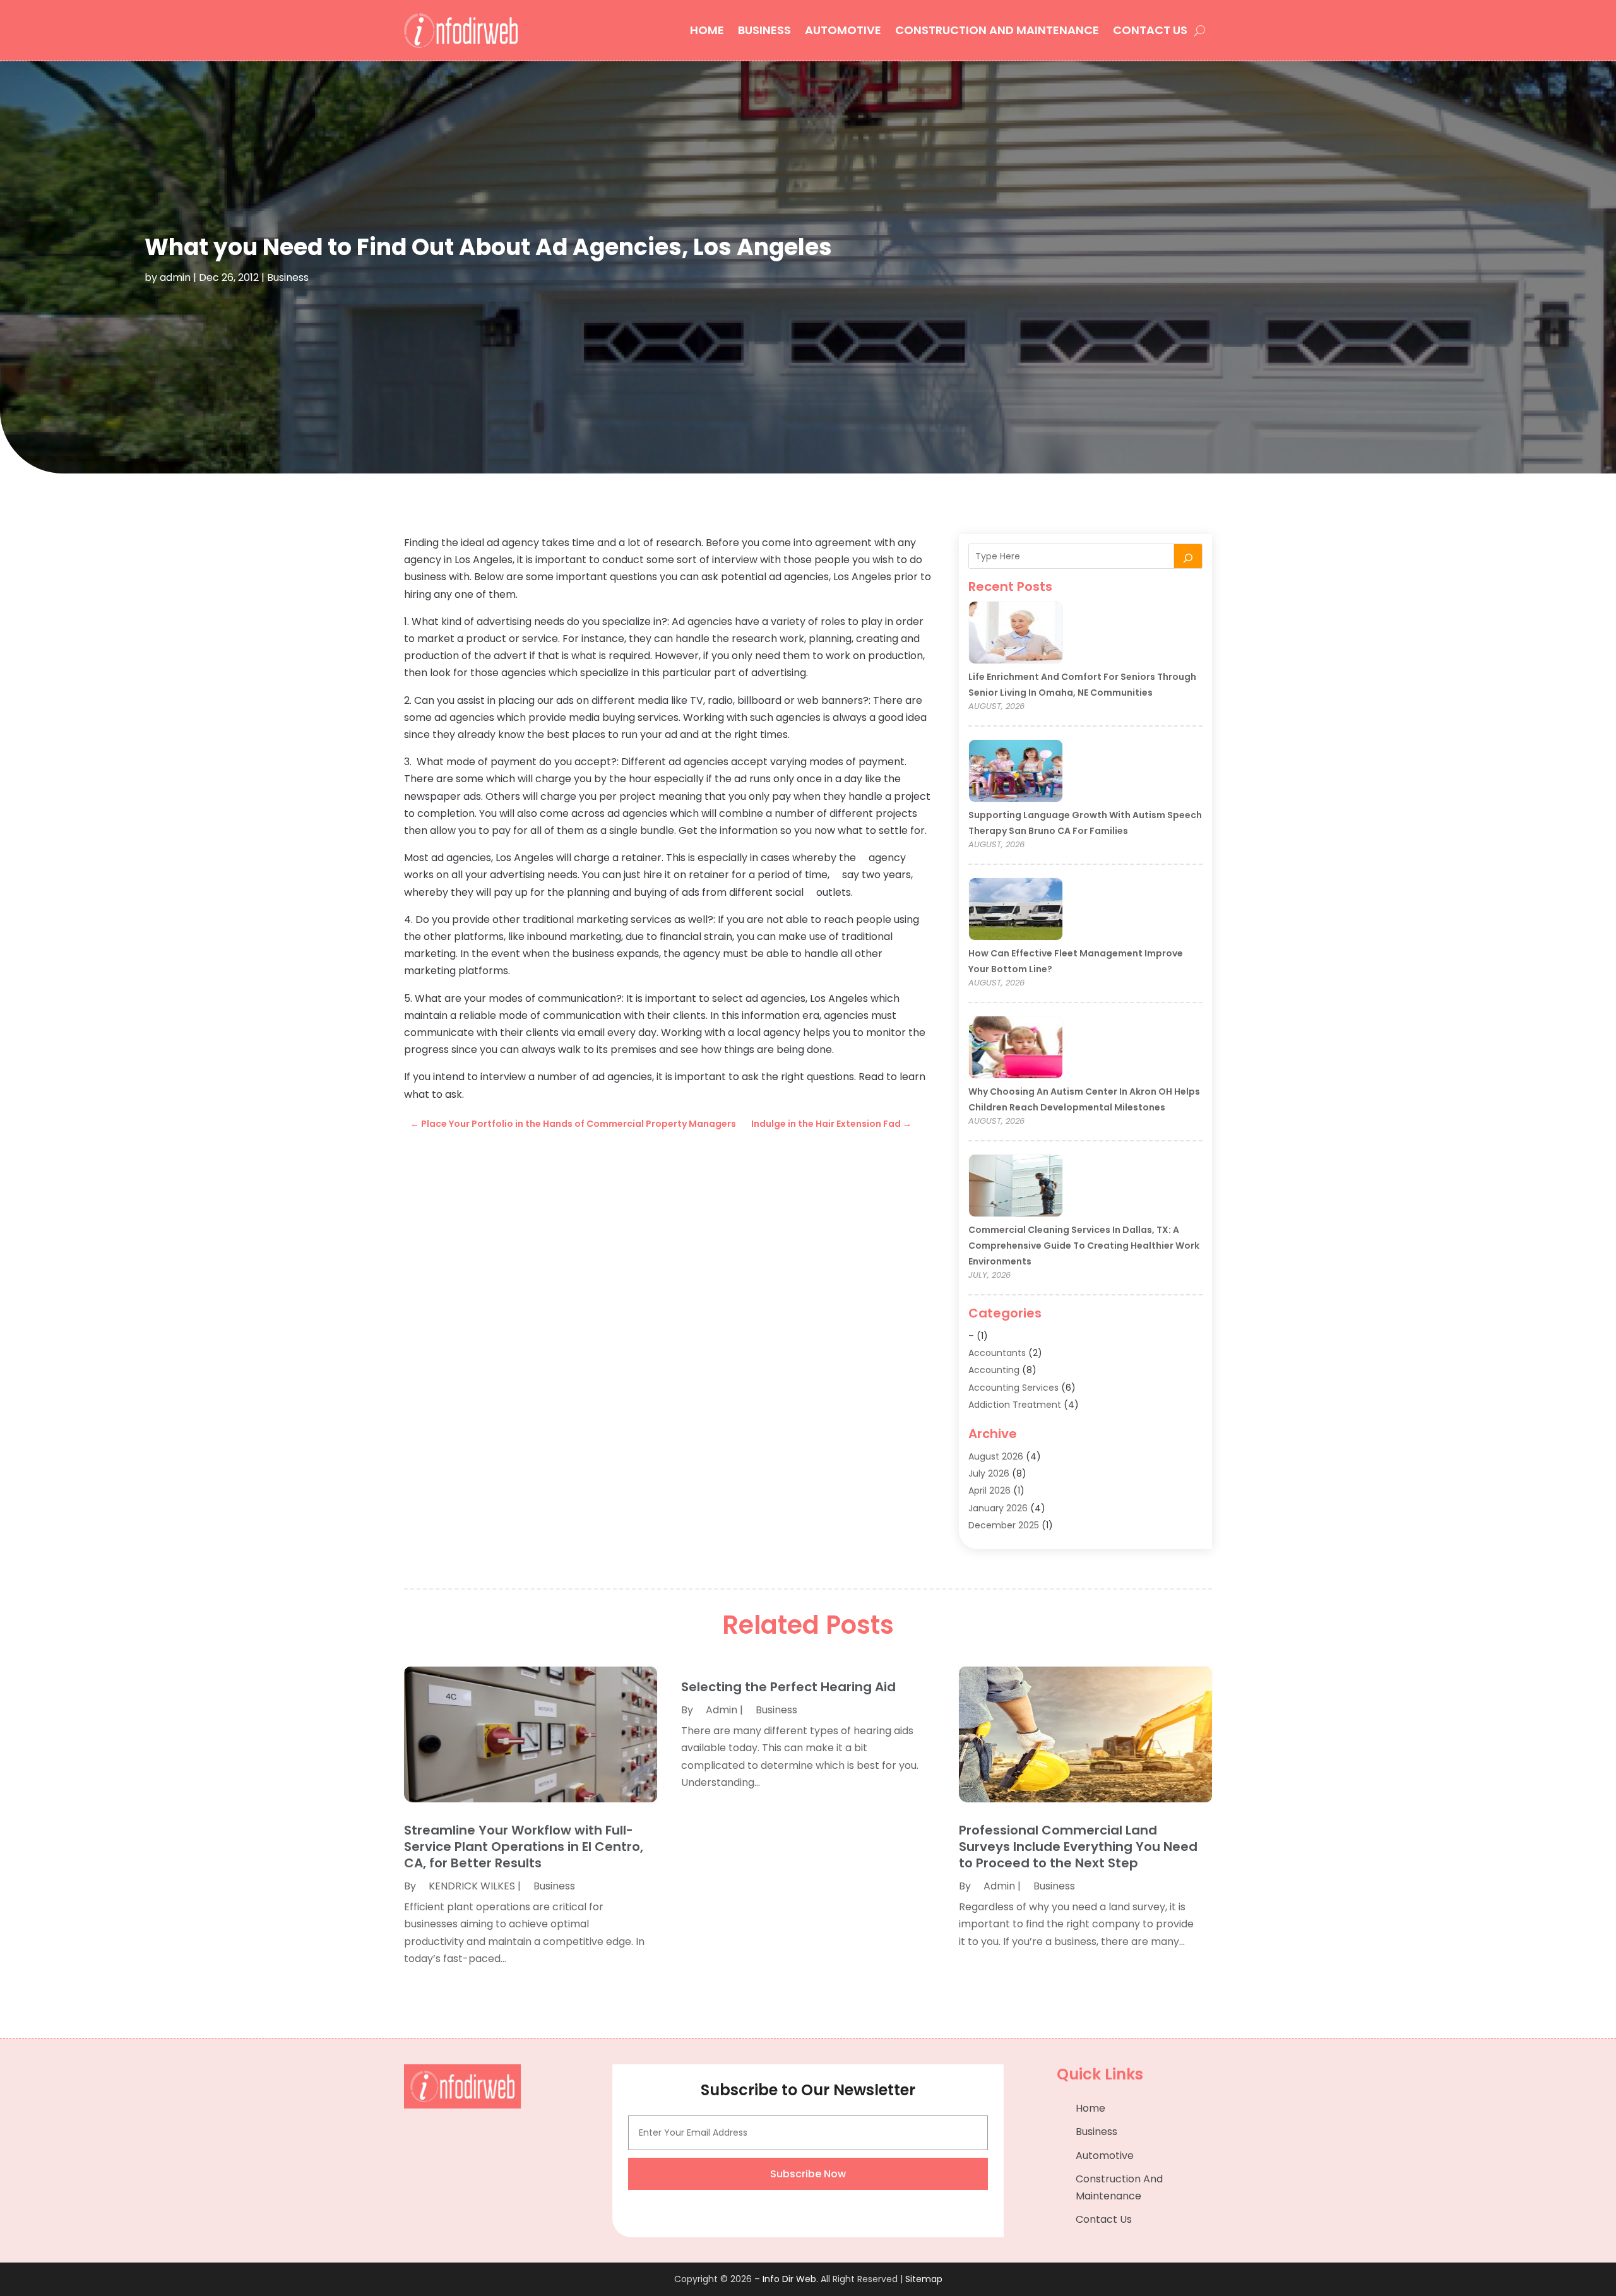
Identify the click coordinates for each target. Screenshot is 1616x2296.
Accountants (997, 1353)
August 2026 (996, 1456)
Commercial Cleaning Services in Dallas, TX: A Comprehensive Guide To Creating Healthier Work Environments (1084, 1246)
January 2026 (998, 1508)
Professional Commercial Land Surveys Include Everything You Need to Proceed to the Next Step (1078, 1847)
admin (175, 277)
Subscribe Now (808, 2174)
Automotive (843, 30)
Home (707, 30)
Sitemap (924, 2279)
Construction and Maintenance (997, 30)
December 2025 (1004, 1525)
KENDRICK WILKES (472, 1886)
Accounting (994, 1370)
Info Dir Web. (790, 2279)
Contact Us (1150, 30)
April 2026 (989, 1490)
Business (764, 30)
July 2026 (989, 1473)
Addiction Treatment (1015, 1405)
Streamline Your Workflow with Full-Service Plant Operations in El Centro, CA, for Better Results (524, 1847)
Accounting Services (1013, 1388)
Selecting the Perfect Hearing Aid (788, 1687)
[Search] (1188, 556)
